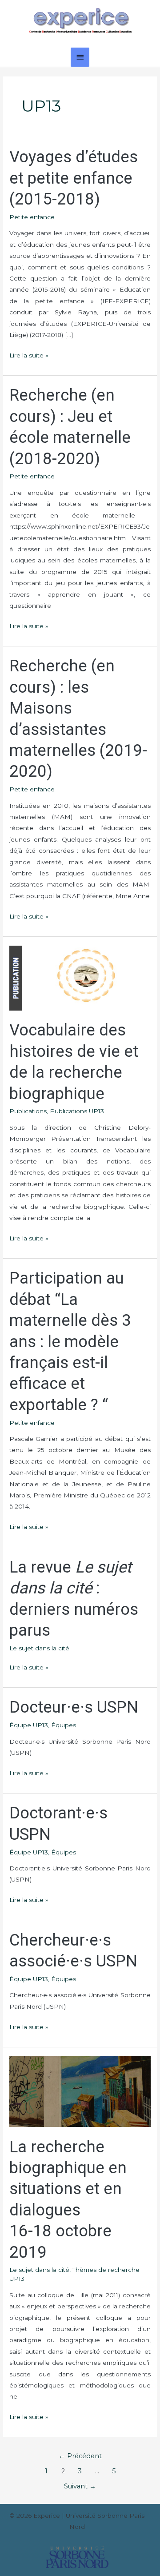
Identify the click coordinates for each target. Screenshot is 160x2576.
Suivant (80, 2486)
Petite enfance (32, 217)
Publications (28, 1111)
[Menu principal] (80, 57)
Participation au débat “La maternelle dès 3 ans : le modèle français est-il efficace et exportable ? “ (70, 1341)
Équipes (64, 1725)
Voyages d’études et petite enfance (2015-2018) (74, 178)
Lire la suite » (29, 354)
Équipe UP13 (29, 1725)
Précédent (80, 2456)
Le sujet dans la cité (39, 1648)
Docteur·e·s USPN (74, 1707)
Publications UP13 (77, 1111)
